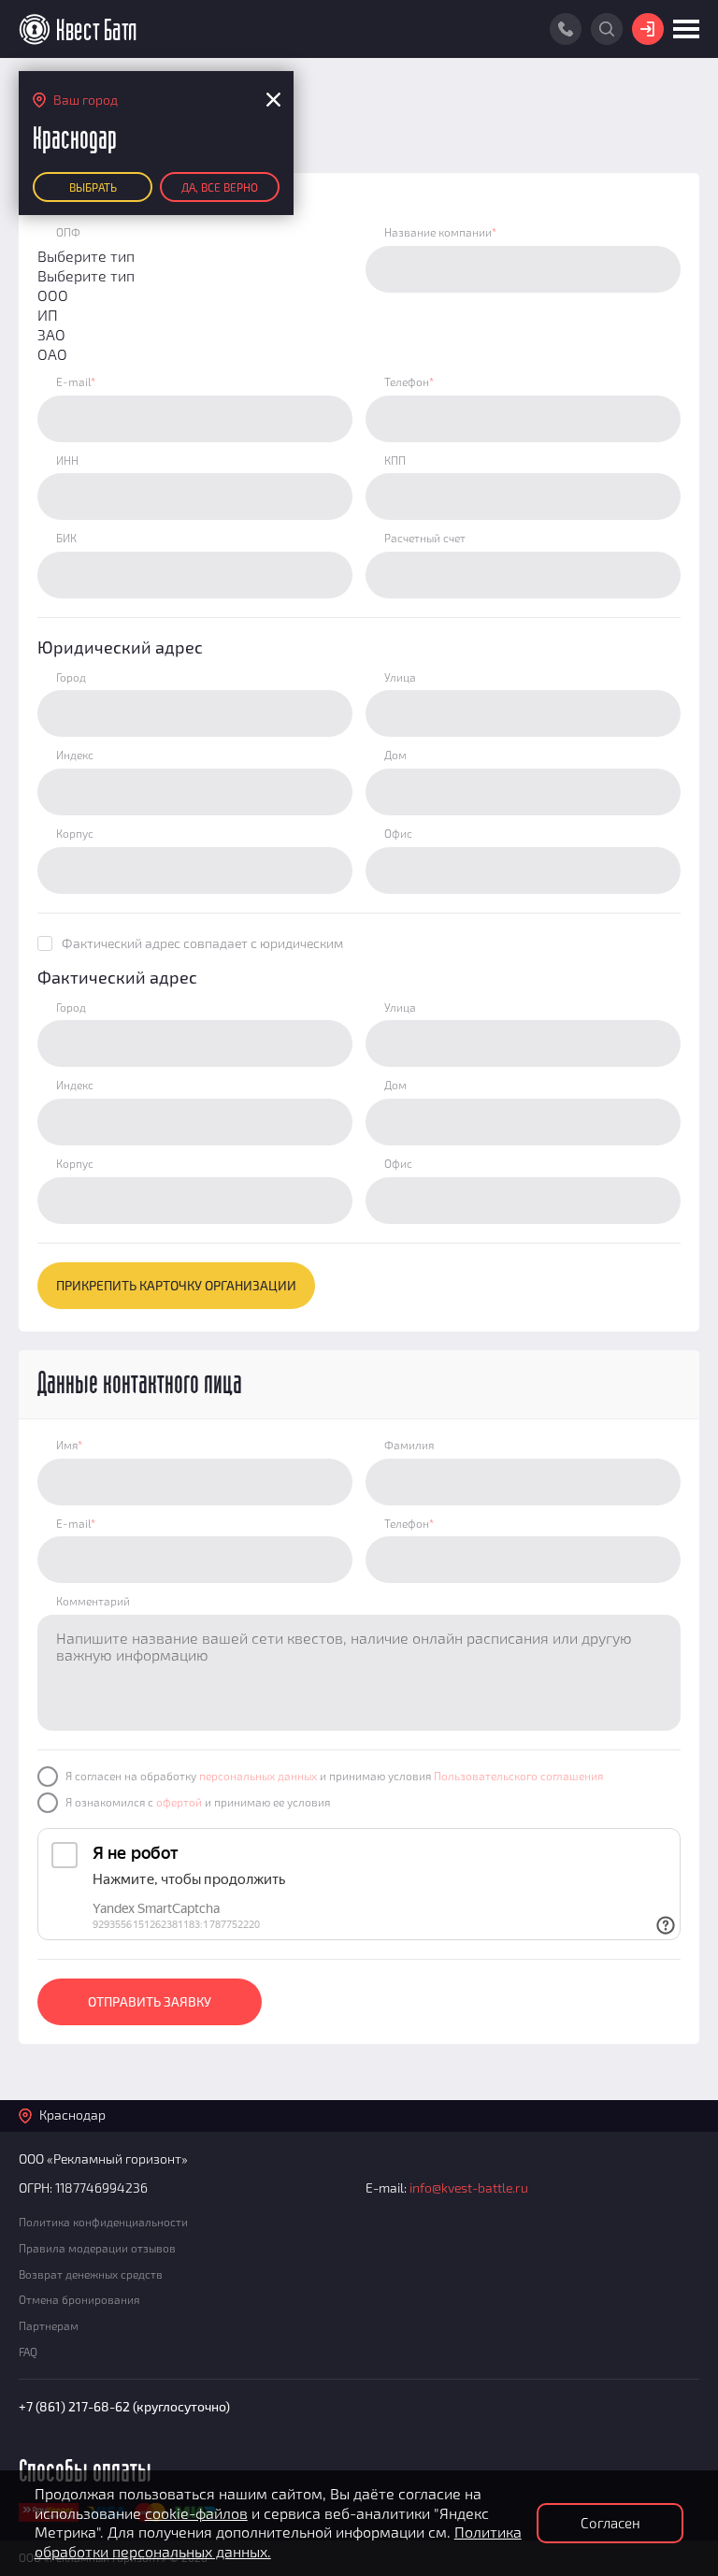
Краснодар (72, 2115)
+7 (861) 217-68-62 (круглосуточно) (124, 2406)
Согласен (610, 2523)
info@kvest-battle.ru (469, 2187)
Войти (648, 29)
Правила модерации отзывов (97, 2248)
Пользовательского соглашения (518, 1776)
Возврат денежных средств (91, 2274)
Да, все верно (220, 187)
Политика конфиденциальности (103, 2222)
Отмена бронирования (79, 2299)
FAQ (28, 2352)
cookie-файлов (196, 2513)
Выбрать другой (93, 191)
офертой (179, 1802)
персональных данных (258, 1776)
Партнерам (49, 2325)
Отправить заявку (150, 2001)
